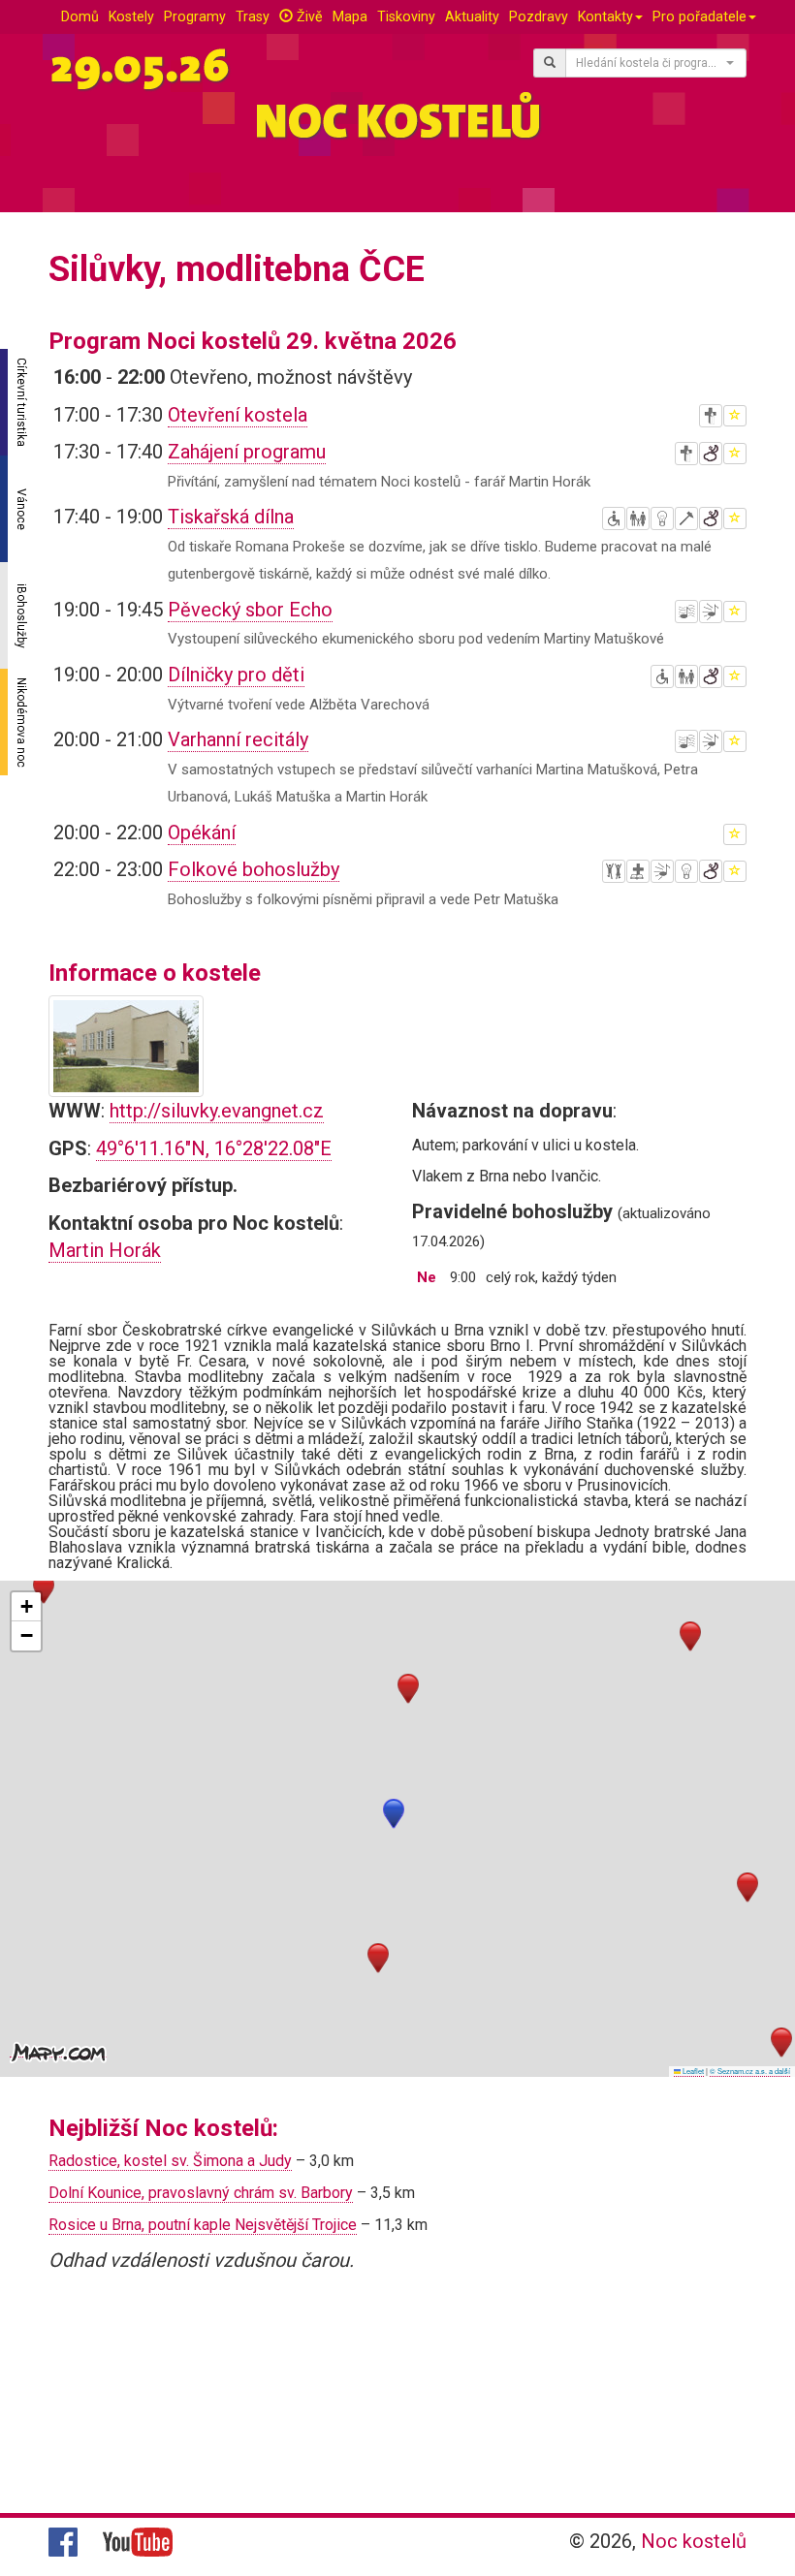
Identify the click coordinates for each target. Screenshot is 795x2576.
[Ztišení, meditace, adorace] (711, 416)
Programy (195, 16)
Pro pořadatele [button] (700, 16)
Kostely (131, 16)
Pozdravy (539, 16)
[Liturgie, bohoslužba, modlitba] (638, 871)
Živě (308, 16)
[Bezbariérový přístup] (614, 518)
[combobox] (656, 63)
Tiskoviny (406, 16)
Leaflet (692, 2071)
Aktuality (472, 16)
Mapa (350, 16)
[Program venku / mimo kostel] (711, 454)
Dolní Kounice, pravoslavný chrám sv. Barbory (201, 2193)
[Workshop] (686, 518)
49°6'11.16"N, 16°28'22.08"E (214, 1148)
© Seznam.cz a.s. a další (750, 2071)
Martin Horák (105, 1250)
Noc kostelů (694, 2541)
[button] (394, 1814)
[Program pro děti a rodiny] (638, 518)
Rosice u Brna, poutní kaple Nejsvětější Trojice (203, 2225)
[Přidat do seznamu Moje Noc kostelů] (735, 416)
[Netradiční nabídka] (662, 518)
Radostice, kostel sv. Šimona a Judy (170, 2161)
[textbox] (650, 63)
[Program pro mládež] (614, 871)
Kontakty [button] (605, 16)
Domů (80, 16)
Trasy (253, 16)
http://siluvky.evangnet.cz (217, 1111)
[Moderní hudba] (711, 612)
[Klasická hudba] (686, 612)
